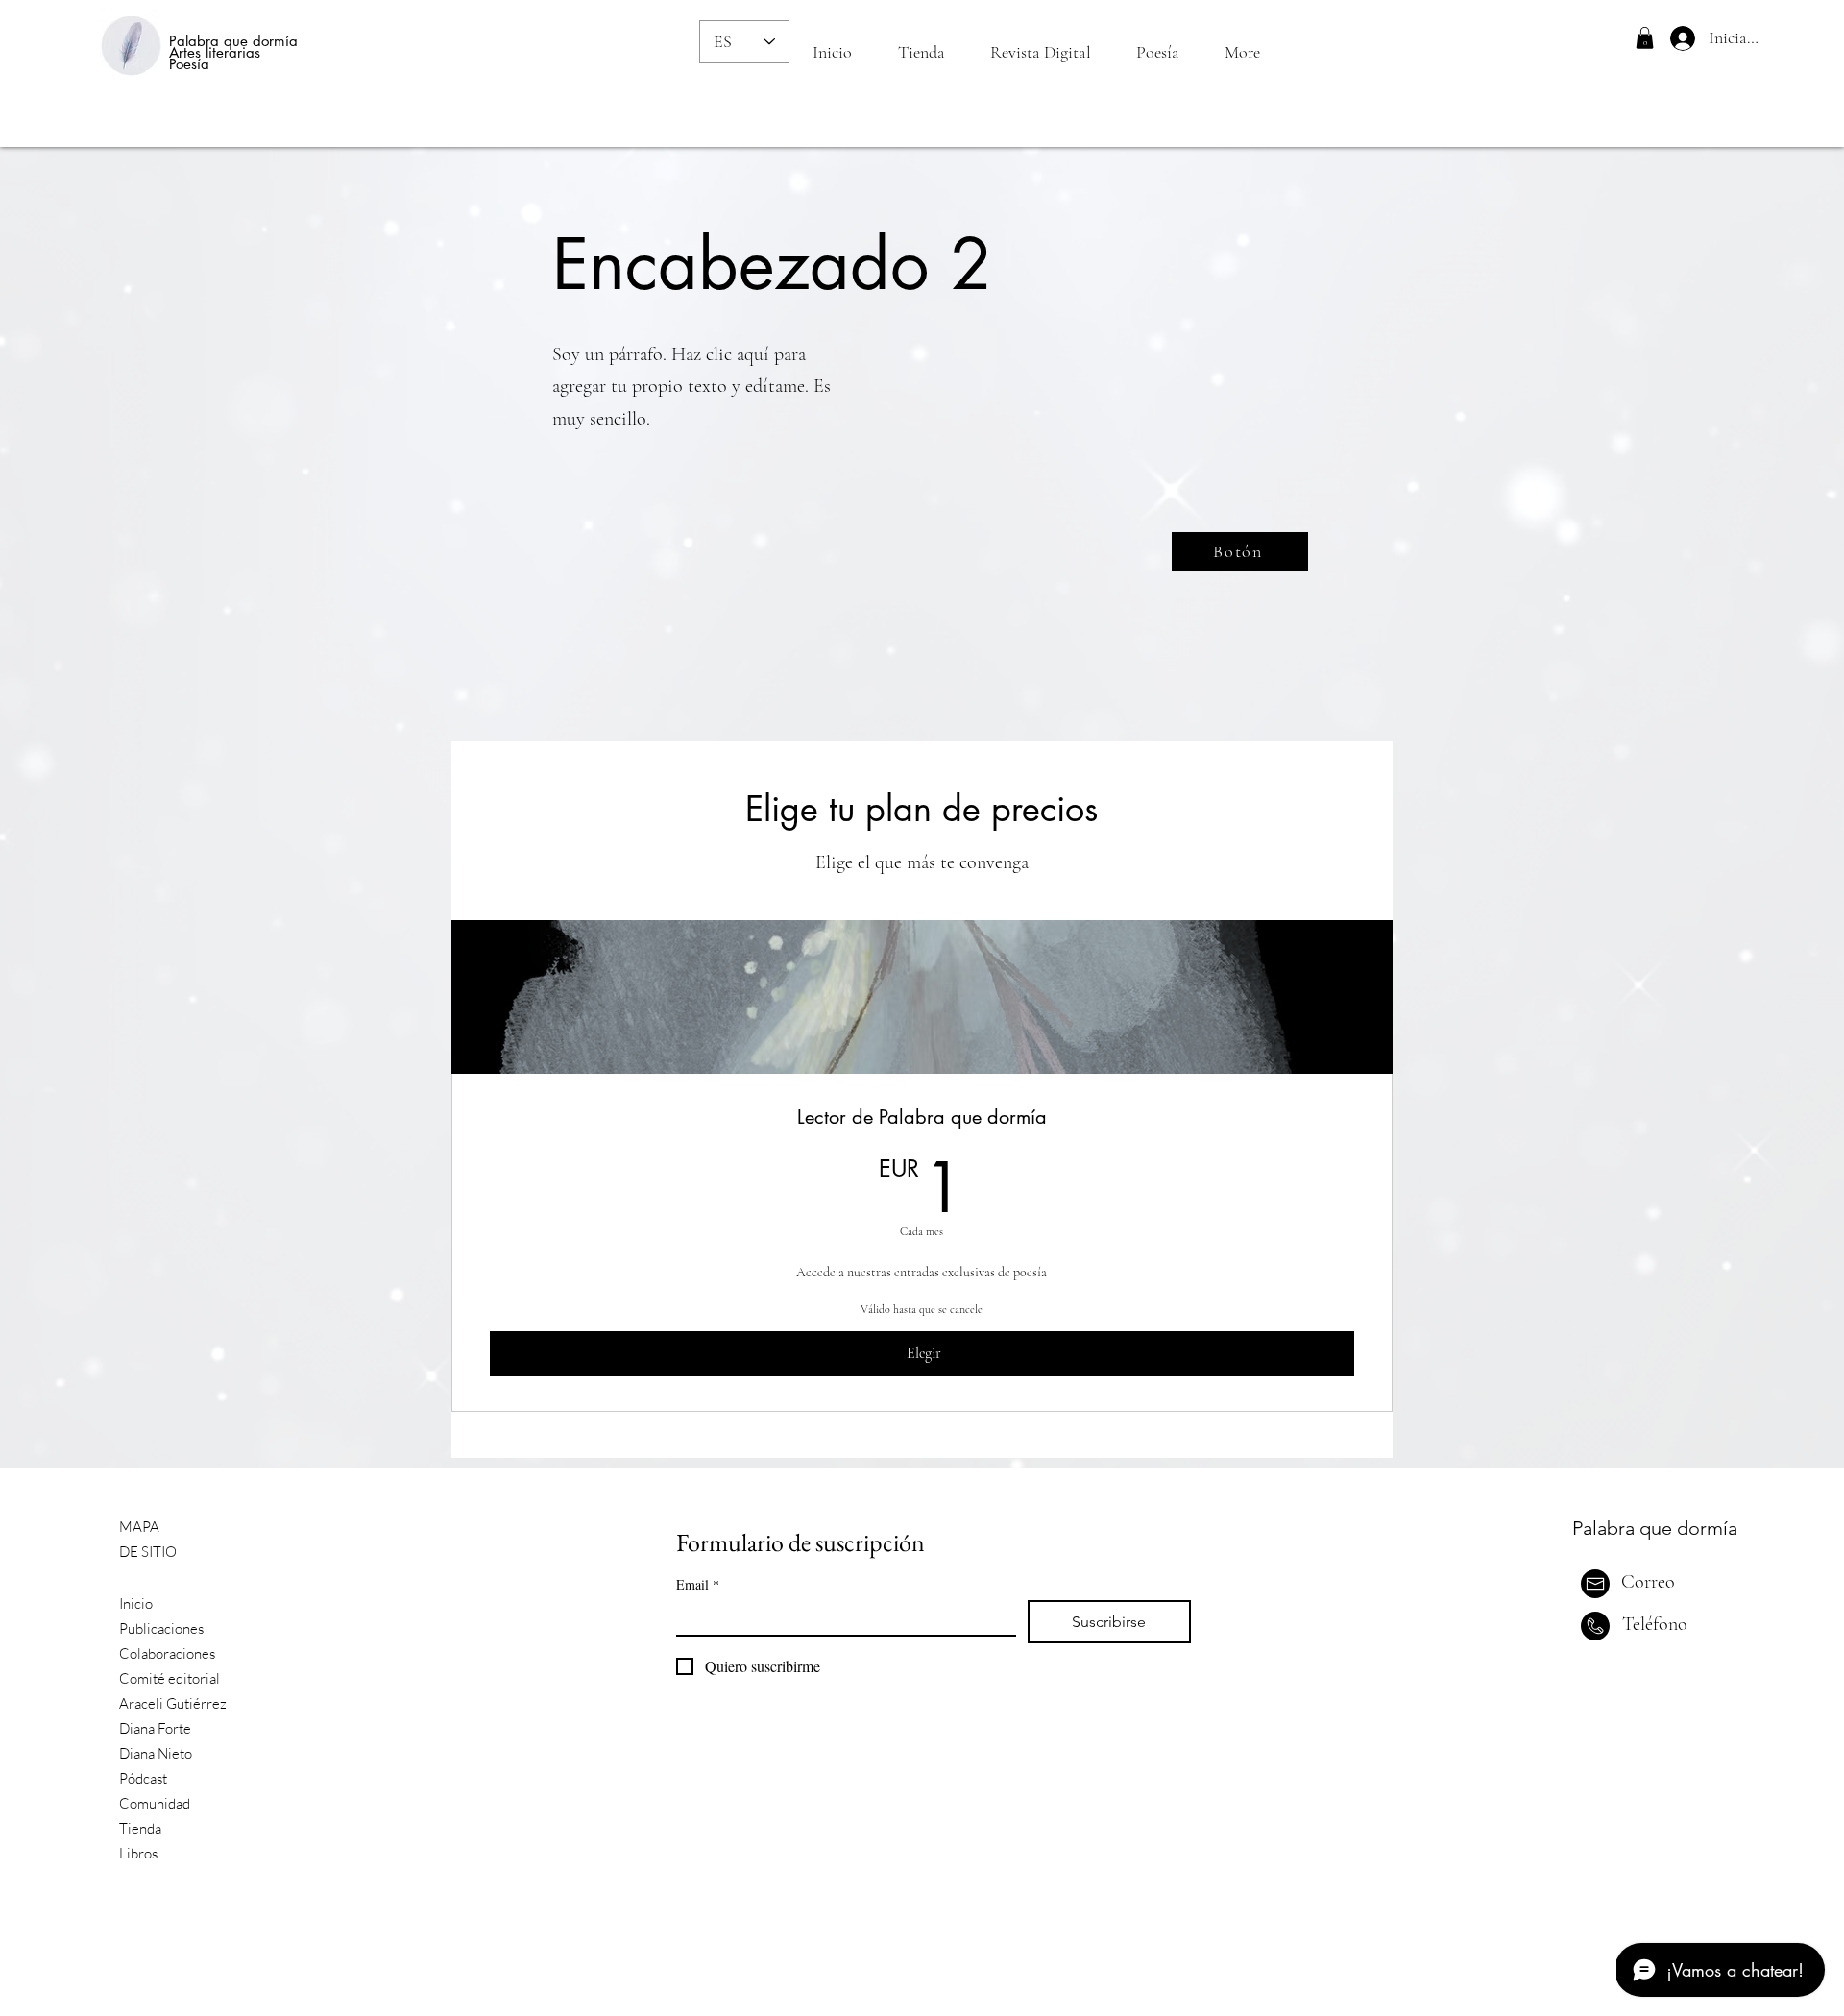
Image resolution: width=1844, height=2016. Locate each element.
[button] (1645, 38)
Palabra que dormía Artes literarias (233, 47)
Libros (138, 1853)
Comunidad (155, 1803)
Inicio (136, 1603)
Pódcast (143, 1778)
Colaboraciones (167, 1653)
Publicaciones (161, 1628)
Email (698, 1584)
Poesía (189, 64)
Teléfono (1655, 1624)
